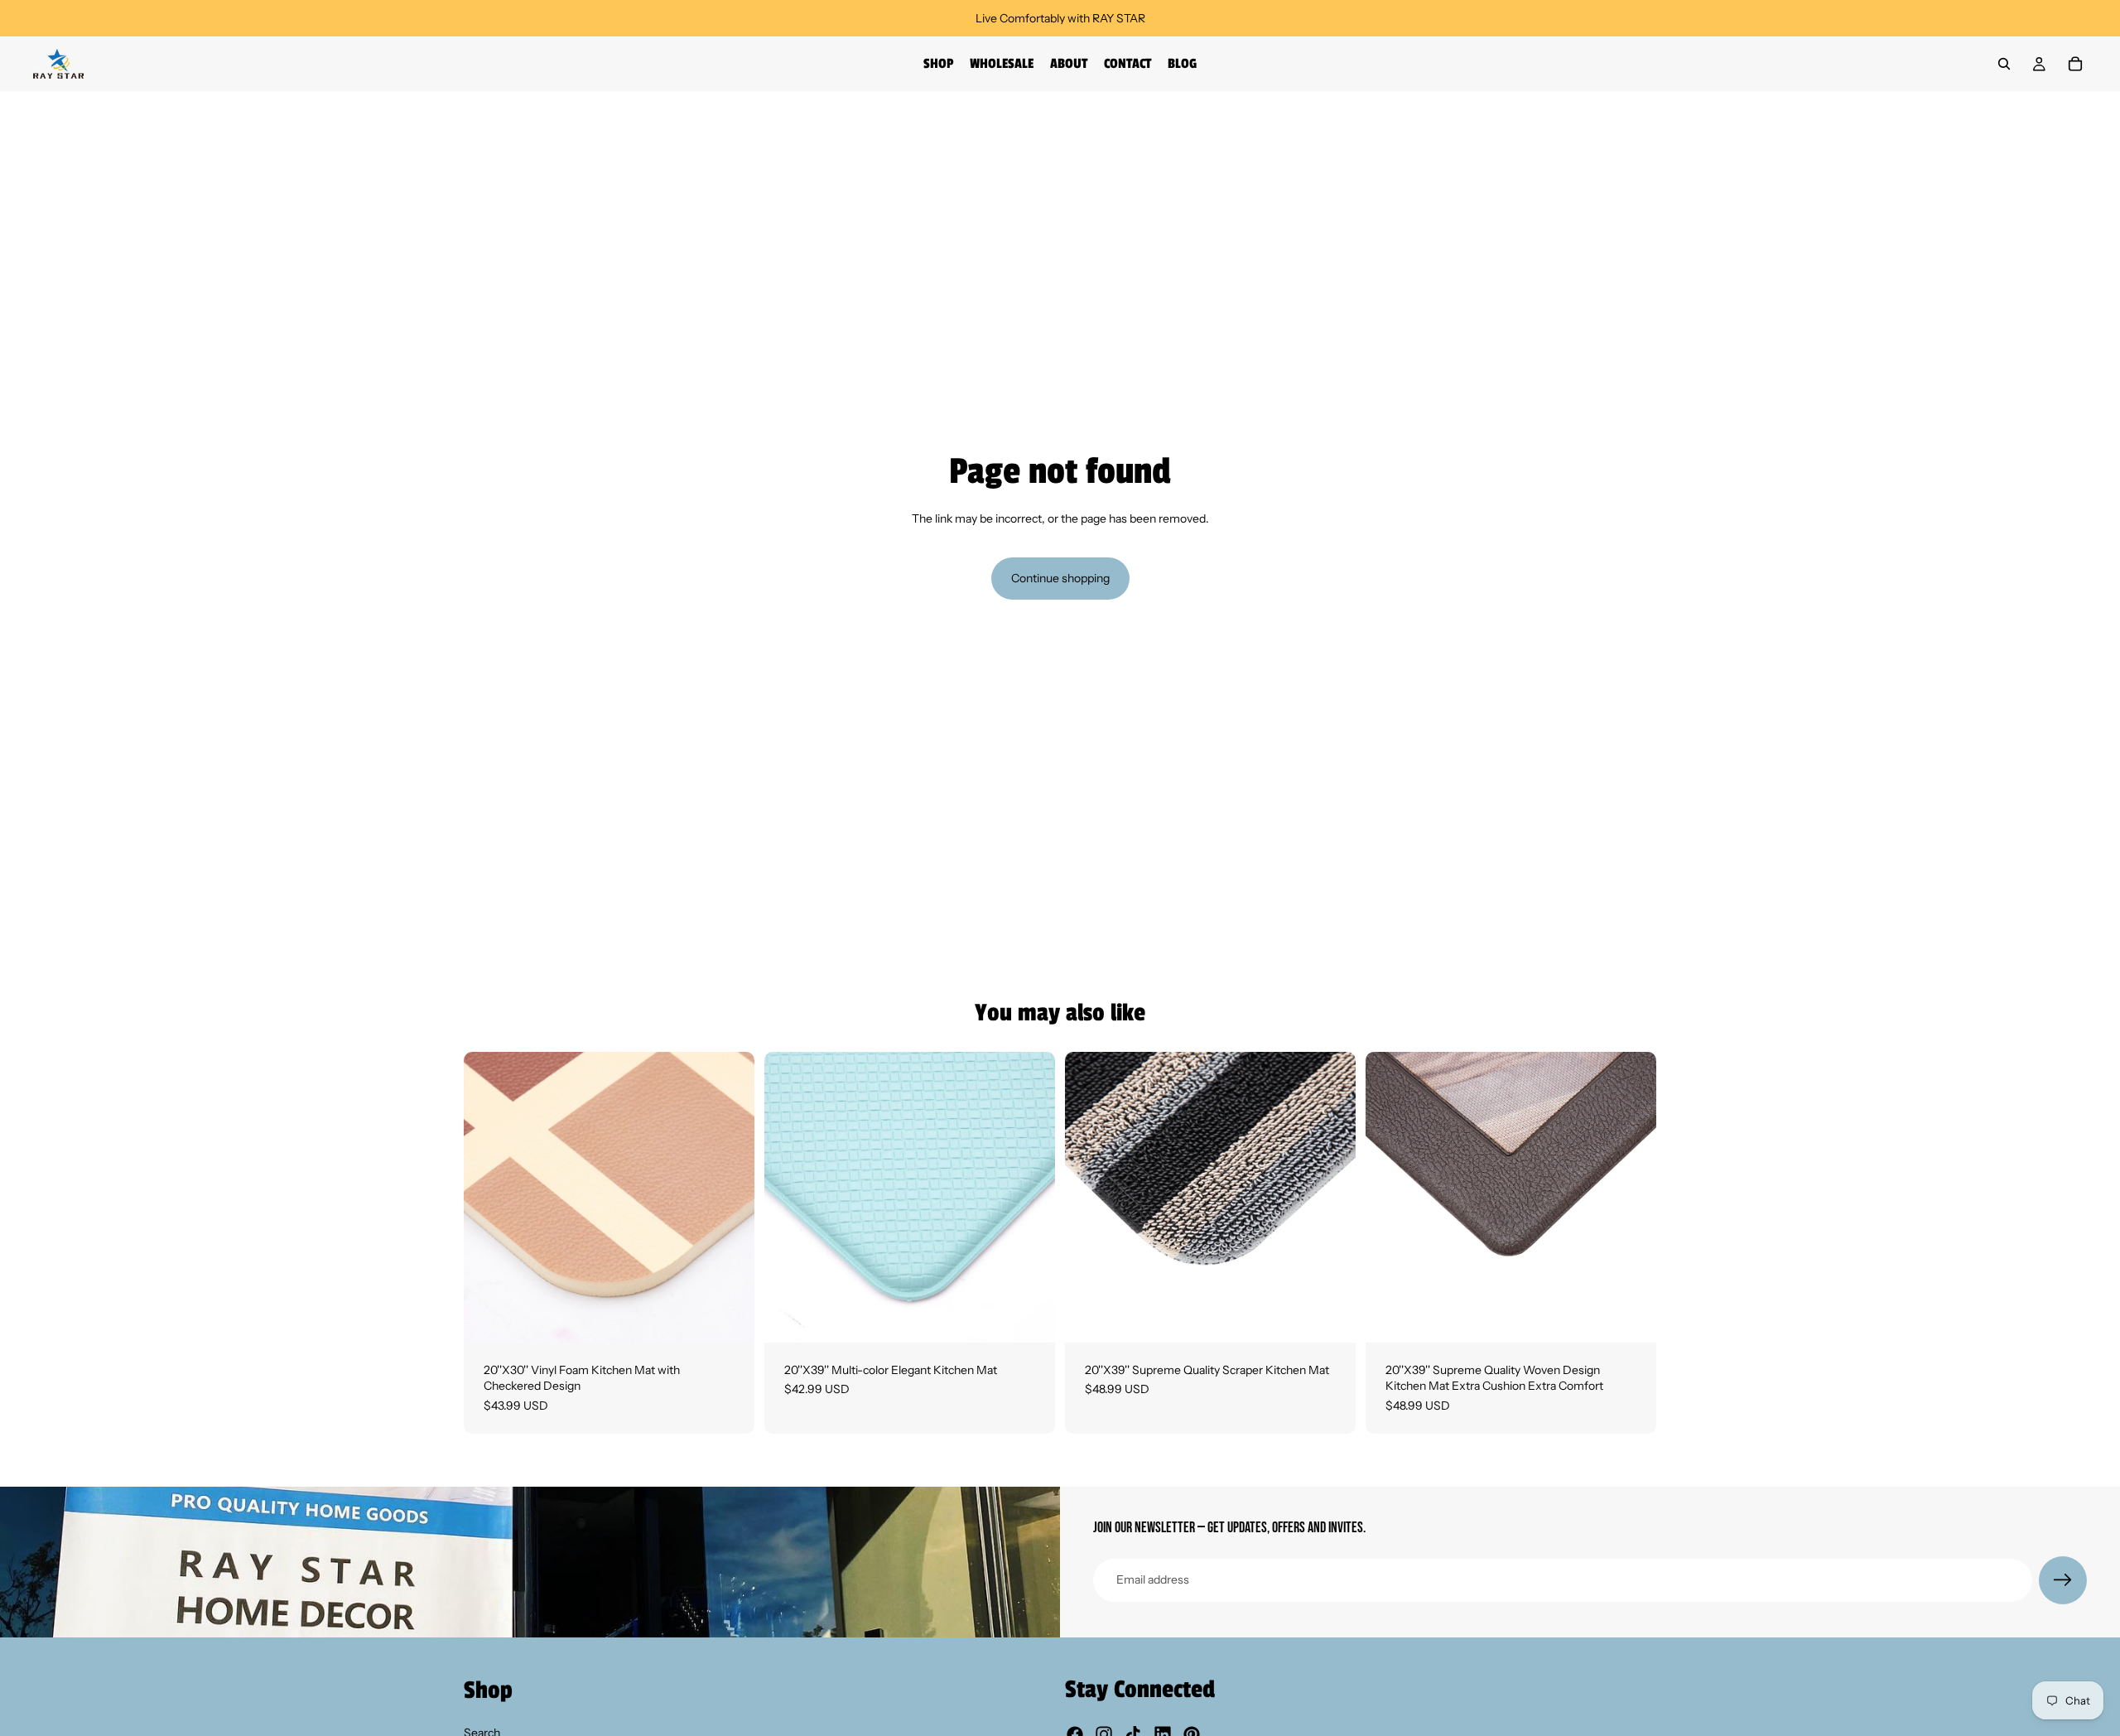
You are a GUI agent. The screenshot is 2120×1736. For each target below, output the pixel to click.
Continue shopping (1060, 578)
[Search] (2004, 64)
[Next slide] (730, 1197)
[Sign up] (2063, 1580)
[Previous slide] (489, 1197)
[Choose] (729, 1317)
